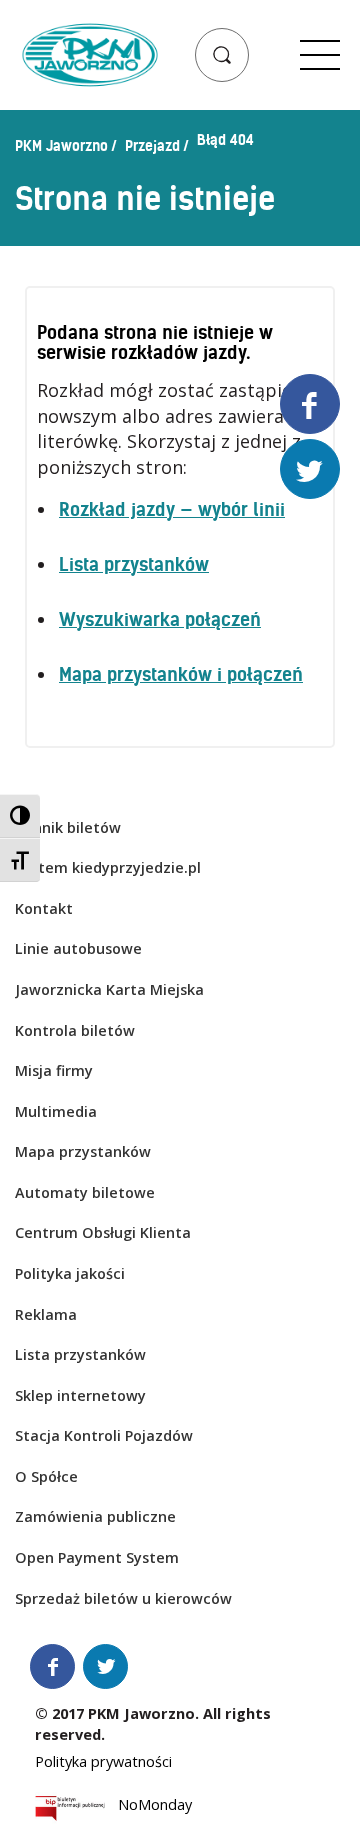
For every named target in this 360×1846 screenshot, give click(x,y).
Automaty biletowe (85, 1192)
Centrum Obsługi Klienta (103, 1232)
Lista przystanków (134, 564)
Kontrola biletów (75, 1030)
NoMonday (155, 1808)
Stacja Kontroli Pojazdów (104, 1435)
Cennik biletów (68, 827)
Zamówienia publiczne (95, 1516)
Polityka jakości (70, 1273)
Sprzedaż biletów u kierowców (123, 1598)
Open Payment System (97, 1557)
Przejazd (152, 146)
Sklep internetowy (80, 1395)
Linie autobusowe (78, 948)
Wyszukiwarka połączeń (160, 619)
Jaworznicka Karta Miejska (109, 989)
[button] (222, 55)
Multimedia (56, 1111)
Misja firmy (54, 1070)
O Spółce (46, 1476)
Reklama (46, 1314)
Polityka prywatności (103, 1761)
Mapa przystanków (83, 1151)
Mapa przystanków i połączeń (181, 674)
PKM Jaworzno (61, 146)
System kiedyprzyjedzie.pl (108, 867)
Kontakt (44, 908)
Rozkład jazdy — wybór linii (172, 509)
